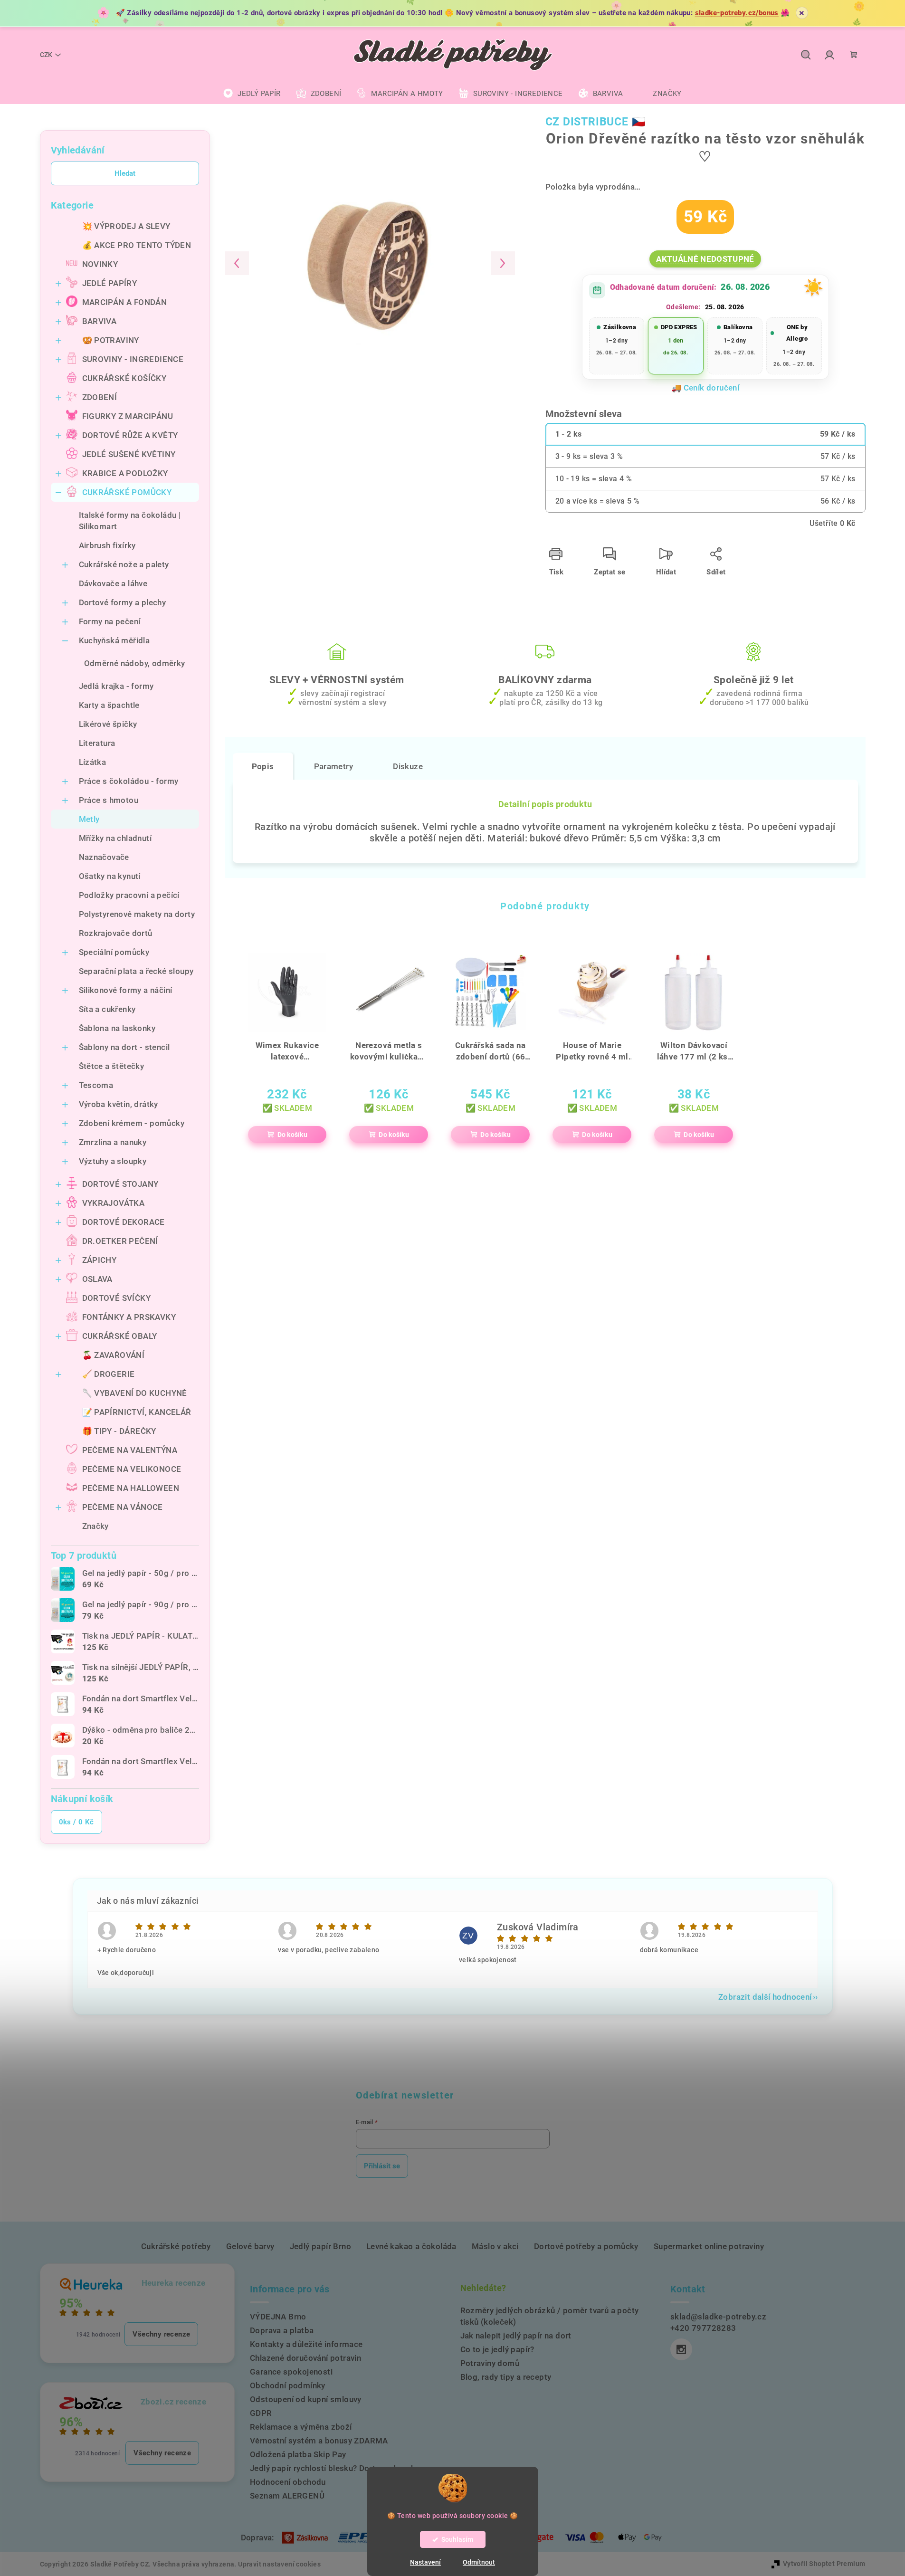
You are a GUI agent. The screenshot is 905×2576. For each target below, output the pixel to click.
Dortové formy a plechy (123, 602)
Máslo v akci (495, 2246)
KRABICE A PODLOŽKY (125, 473)
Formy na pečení (110, 621)
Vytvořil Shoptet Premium (824, 2564)
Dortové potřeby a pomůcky (586, 2246)
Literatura (97, 743)
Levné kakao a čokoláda (411, 2246)
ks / (76, 1822)
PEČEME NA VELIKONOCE (132, 1469)
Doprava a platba (282, 2330)
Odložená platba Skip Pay (298, 2454)
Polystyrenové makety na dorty (137, 914)
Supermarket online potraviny (709, 2246)
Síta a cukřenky (107, 1009)
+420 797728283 (703, 2328)
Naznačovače (104, 857)
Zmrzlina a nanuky (113, 1142)
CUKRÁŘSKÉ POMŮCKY (127, 492)
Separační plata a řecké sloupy (136, 971)
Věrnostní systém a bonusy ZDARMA (319, 2441)
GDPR (261, 2413)
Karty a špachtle (109, 705)
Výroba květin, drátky (119, 1104)
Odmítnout (479, 2562)
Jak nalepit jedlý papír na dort (516, 2336)
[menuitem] (252, 94)
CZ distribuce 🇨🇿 (596, 122)
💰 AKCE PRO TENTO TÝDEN (137, 245)
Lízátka (93, 762)
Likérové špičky (108, 724)
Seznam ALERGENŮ (287, 2496)
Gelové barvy (250, 2246)
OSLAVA (97, 1279)
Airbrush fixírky (107, 545)
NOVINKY (100, 264)
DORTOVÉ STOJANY (120, 1184)
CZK (46, 55)
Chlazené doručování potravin (305, 2358)
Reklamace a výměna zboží (301, 2427)
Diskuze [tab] (408, 766)
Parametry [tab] (334, 766)
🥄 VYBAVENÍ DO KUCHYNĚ (135, 1393)
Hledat (125, 173)
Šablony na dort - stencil (124, 1047)
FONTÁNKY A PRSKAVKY (129, 1317)
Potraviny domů (490, 2363)
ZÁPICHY (100, 1260)
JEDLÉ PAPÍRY (110, 283)
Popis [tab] (263, 766)
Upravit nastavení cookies (279, 2564)
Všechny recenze (161, 2334)
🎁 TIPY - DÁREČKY (119, 1431)
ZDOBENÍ (100, 397)
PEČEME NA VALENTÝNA (130, 1450)
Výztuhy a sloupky (113, 1161)
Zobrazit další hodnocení (765, 1997)
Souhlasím (457, 2539)
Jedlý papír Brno (320, 2246)
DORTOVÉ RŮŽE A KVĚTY (130, 435)
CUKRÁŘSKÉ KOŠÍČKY (124, 378)
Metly (89, 819)
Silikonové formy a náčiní (126, 990)
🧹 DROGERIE (109, 1374)
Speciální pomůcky (114, 952)
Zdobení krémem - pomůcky (132, 1123)
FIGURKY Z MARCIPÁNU (128, 416)
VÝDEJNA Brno (278, 2317)
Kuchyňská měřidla (114, 640)
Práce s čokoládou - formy (129, 781)
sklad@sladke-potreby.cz (718, 2317)
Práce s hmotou (109, 800)
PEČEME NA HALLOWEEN (131, 1488)
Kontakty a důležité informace (306, 2344)
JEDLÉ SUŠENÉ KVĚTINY (129, 454)
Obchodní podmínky (288, 2385)
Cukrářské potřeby (176, 2246)
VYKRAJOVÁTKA (114, 1203)
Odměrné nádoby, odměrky (135, 663)
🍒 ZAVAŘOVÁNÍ (114, 1355)
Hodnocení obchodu (288, 2482)
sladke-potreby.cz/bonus (737, 13)
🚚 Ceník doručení (705, 388)
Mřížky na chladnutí (115, 838)
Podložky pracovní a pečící (129, 895)
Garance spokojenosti (291, 2372)
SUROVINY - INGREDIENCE (133, 359)
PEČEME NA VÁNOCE (123, 1507)
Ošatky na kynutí (110, 876)
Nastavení (425, 2562)
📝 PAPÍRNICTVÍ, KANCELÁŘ (137, 1412)
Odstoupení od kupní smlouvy (306, 2399)
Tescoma (96, 1085)
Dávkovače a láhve (113, 583)
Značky (95, 1526)
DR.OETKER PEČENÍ (120, 1241)
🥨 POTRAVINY (111, 340)
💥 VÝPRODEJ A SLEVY (126, 226)
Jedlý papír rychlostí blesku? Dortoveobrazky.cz (340, 2468)
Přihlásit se (382, 2166)
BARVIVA (100, 321)
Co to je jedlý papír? (497, 2349)
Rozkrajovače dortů (116, 933)
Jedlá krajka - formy (116, 686)
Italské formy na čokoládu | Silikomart (130, 521)
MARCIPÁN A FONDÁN (125, 302)
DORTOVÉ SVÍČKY (117, 1298)
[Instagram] (681, 2349)
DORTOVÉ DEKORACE (124, 1222)
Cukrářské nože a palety (124, 564)
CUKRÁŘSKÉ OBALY (120, 1336)
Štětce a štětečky (112, 1066)
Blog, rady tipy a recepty (506, 2377)
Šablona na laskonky (117, 1028)
